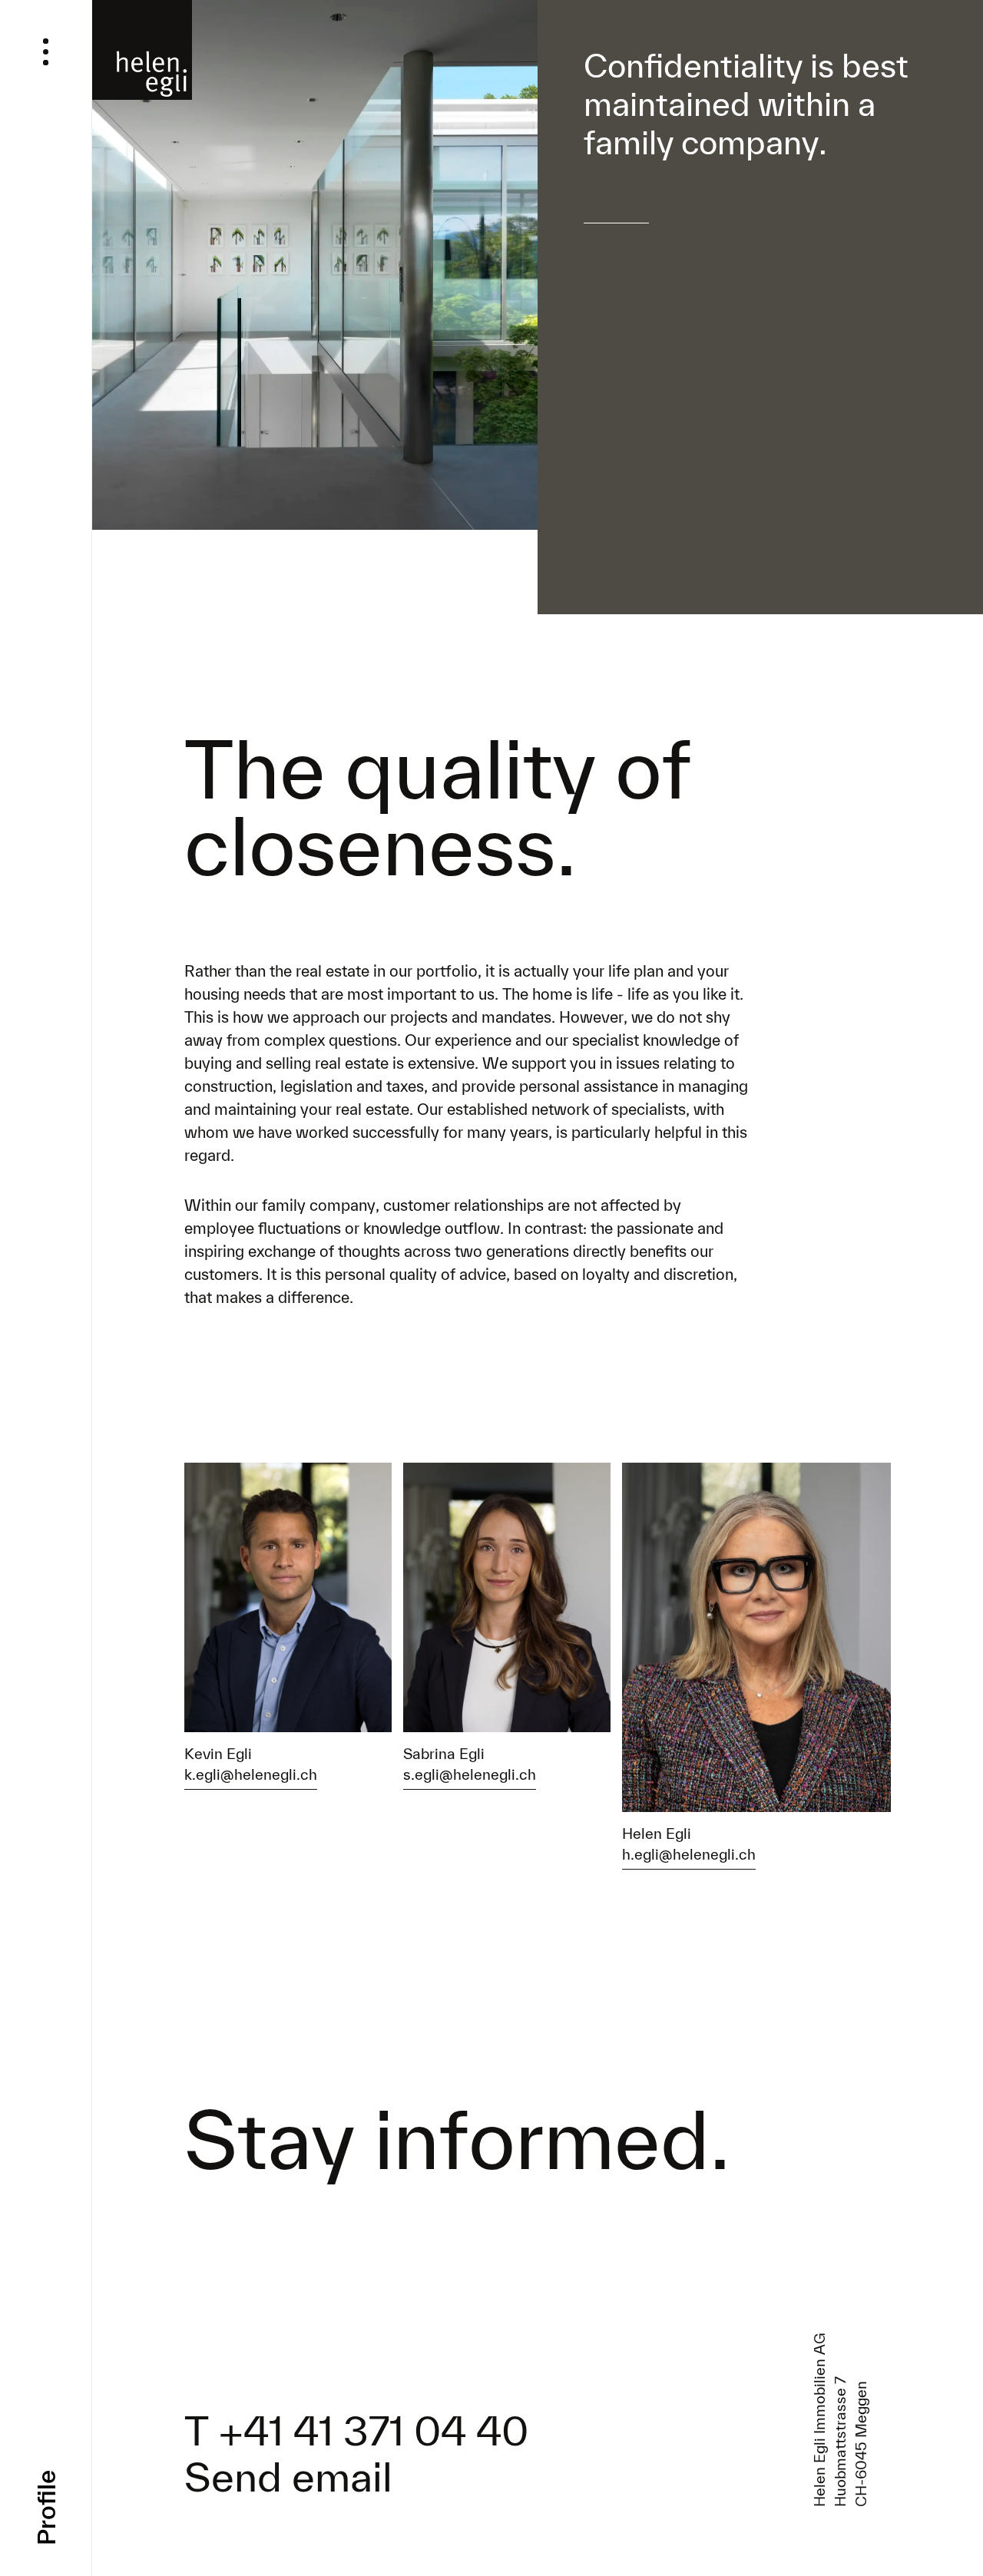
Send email (288, 2476)
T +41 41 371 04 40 (356, 2430)
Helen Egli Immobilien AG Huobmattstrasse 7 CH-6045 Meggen (840, 2419)
